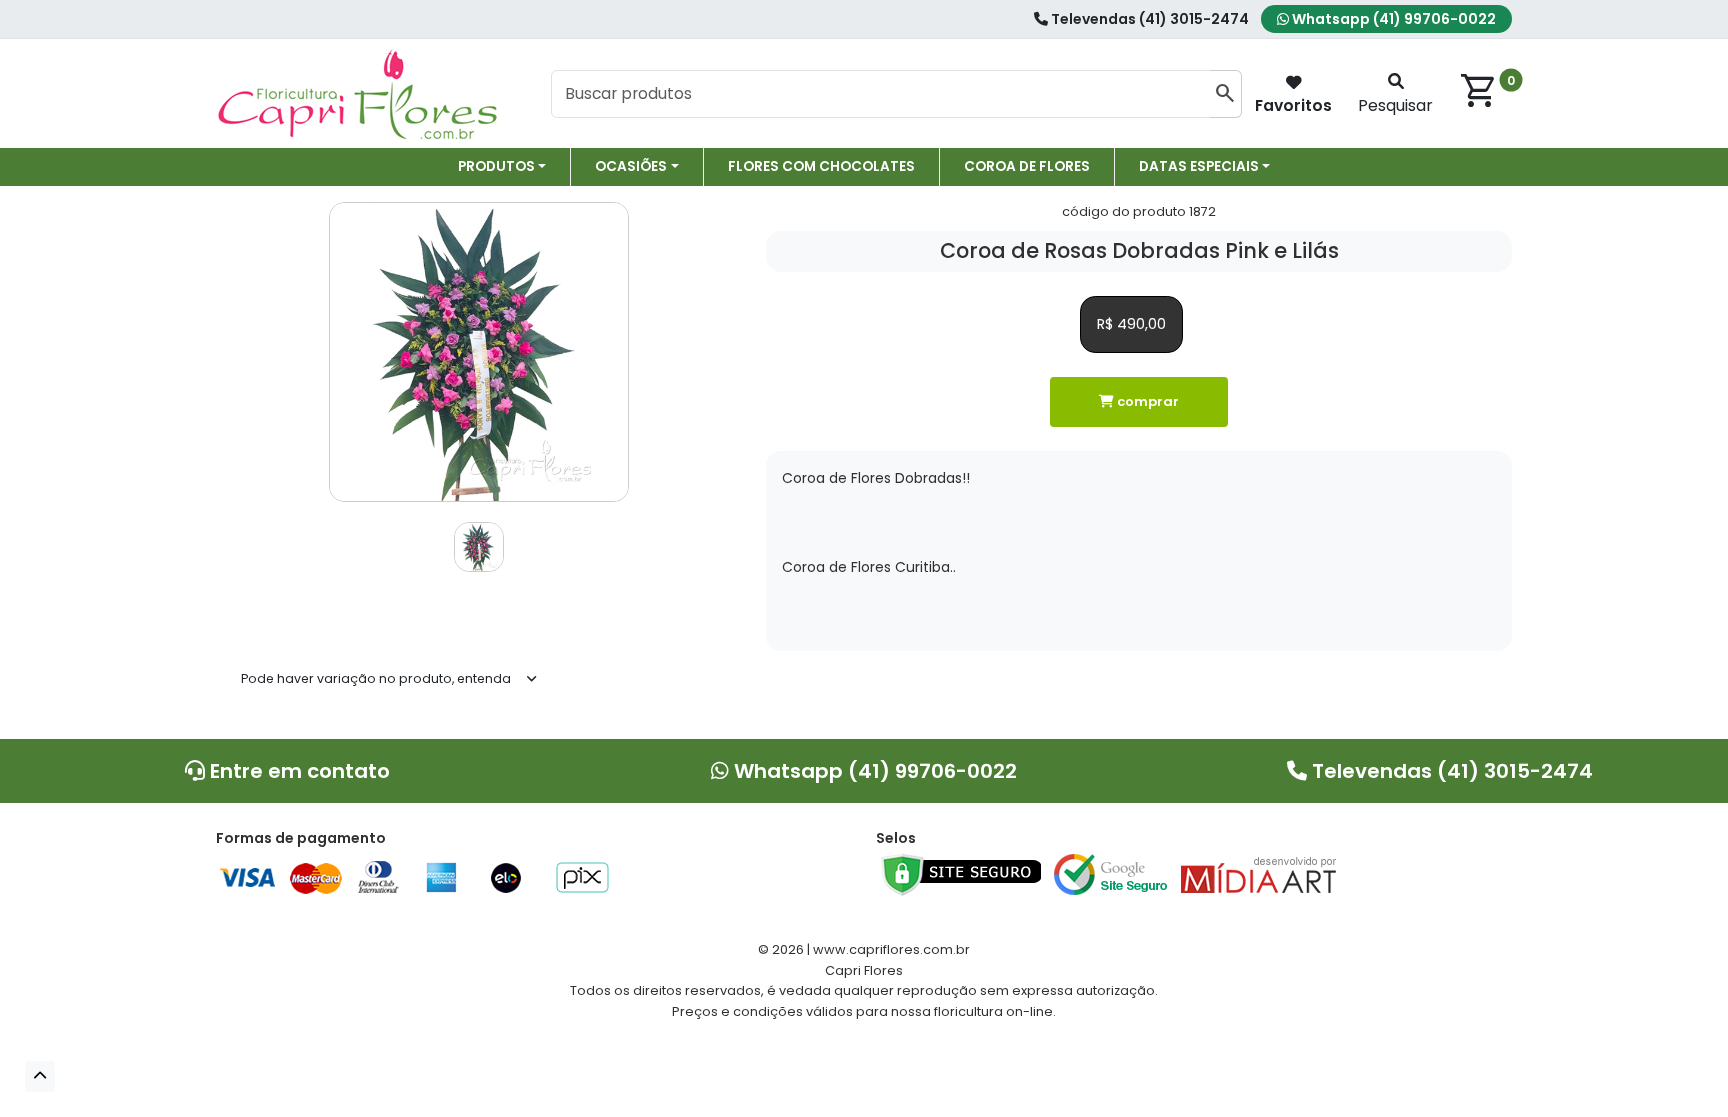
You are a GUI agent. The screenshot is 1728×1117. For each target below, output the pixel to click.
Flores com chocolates (821, 166)
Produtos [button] (496, 166)
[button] (40, 1076)
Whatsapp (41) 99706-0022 (1392, 19)
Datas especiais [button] (1199, 166)
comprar (1146, 401)
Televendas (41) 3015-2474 (1148, 19)
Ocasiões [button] (631, 166)
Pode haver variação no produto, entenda (376, 678)
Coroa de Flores (1027, 166)
